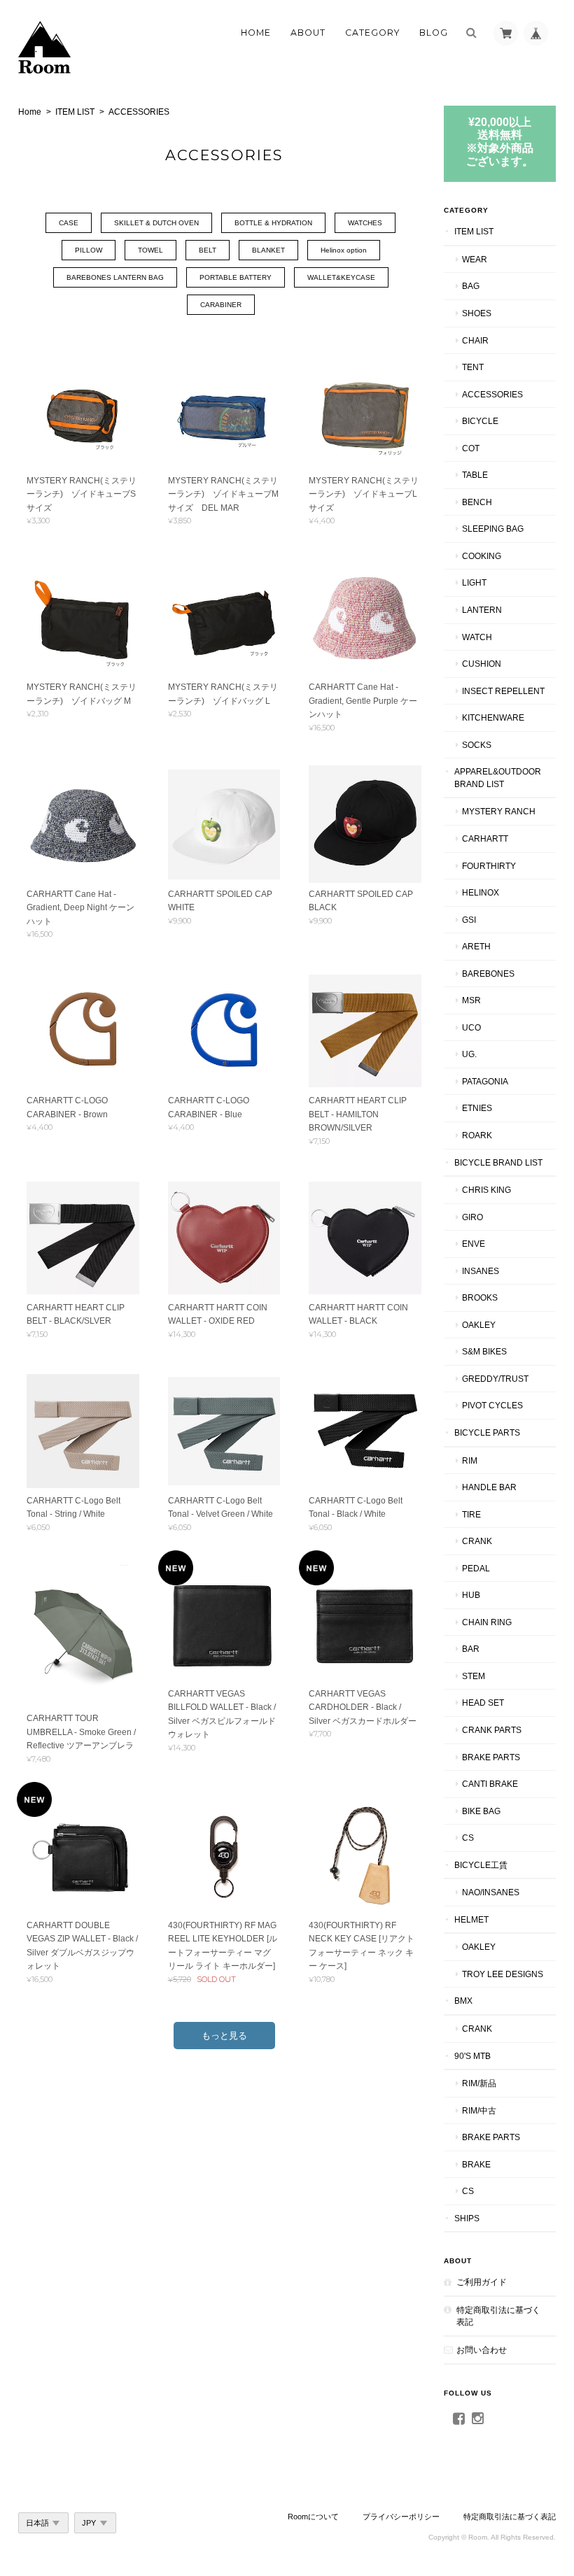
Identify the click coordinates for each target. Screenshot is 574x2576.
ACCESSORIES (492, 394)
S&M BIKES (484, 1351)
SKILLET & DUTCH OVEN (156, 223)
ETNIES (477, 1108)
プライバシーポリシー (401, 2517)
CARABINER (221, 305)
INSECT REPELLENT (503, 691)
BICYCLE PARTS (487, 1432)
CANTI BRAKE (490, 1784)
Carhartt (485, 838)
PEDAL (476, 1568)
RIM (470, 1460)
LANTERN (482, 610)
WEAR (475, 259)
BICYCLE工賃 (481, 1865)
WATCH (477, 637)
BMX (463, 2001)
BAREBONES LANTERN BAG (115, 277)
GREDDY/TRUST (495, 1379)
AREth (476, 946)
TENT (473, 367)
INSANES (481, 1271)
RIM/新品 (479, 2083)
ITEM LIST (75, 112)
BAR (471, 1649)
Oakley (479, 1325)
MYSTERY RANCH (499, 811)
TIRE (471, 1514)
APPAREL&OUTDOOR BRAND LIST (498, 778)
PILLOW (89, 250)
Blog (434, 33)
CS (468, 1838)
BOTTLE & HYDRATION (273, 223)
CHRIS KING (486, 1190)
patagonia (485, 1081)
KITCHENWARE (493, 717)
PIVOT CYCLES (492, 1405)
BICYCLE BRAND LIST (498, 1162)
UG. (469, 1054)
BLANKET (268, 250)
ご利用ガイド (482, 2282)
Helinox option (344, 250)
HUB (471, 1595)
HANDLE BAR (489, 1487)
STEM (474, 1676)
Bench (477, 502)
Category (372, 33)
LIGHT (474, 582)
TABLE (475, 475)
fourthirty (489, 866)
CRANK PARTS (492, 1730)
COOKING (482, 556)
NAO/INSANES (491, 1892)
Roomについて (313, 2517)
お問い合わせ (482, 2350)
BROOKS (480, 1297)
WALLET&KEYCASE (341, 277)
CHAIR (475, 340)
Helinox (481, 892)
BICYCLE (480, 421)
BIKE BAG (481, 1811)
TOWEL (150, 250)
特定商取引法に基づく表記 (498, 2316)
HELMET (471, 1919)
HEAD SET (483, 1703)
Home (256, 33)
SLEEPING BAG (493, 529)
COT (471, 448)
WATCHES (365, 223)
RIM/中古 (479, 2110)
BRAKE (476, 2164)
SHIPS (467, 2218)
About (308, 33)
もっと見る (224, 2036)
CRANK (477, 1541)
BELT (208, 250)
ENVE (474, 1244)
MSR (471, 1000)
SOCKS (477, 745)
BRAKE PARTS (491, 1757)
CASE (69, 223)
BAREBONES (488, 974)
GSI (469, 920)
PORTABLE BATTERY (236, 277)
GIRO (472, 1217)
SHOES (477, 313)
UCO (471, 1027)
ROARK (477, 1135)
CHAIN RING (487, 1622)
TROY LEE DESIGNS (503, 1974)
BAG (471, 286)
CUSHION (482, 664)
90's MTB (472, 2056)
